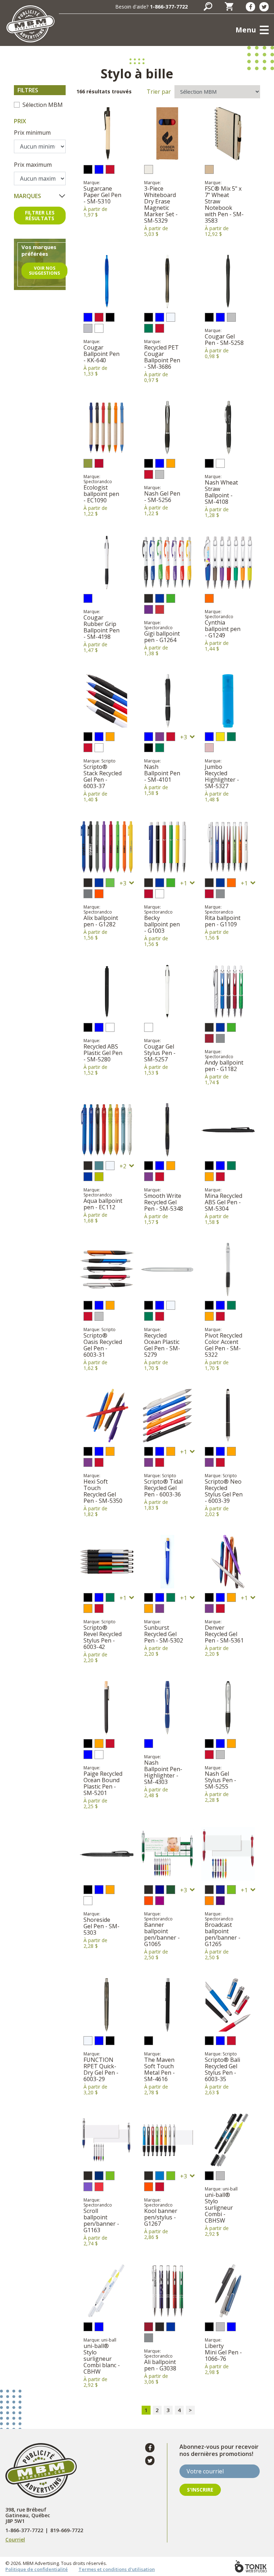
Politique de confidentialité (37, 2569)
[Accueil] (30, 24)
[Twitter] (264, 7)
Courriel (15, 2539)
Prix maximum (33, 165)
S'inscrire (200, 2490)
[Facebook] (250, 7)
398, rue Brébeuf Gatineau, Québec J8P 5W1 (28, 2515)
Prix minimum (32, 133)
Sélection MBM (43, 105)
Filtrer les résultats (40, 215)
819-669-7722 (67, 2530)
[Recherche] (208, 6)
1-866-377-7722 (169, 7)
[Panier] (229, 6)
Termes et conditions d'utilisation (117, 2569)
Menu (246, 30)
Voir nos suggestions (44, 271)
